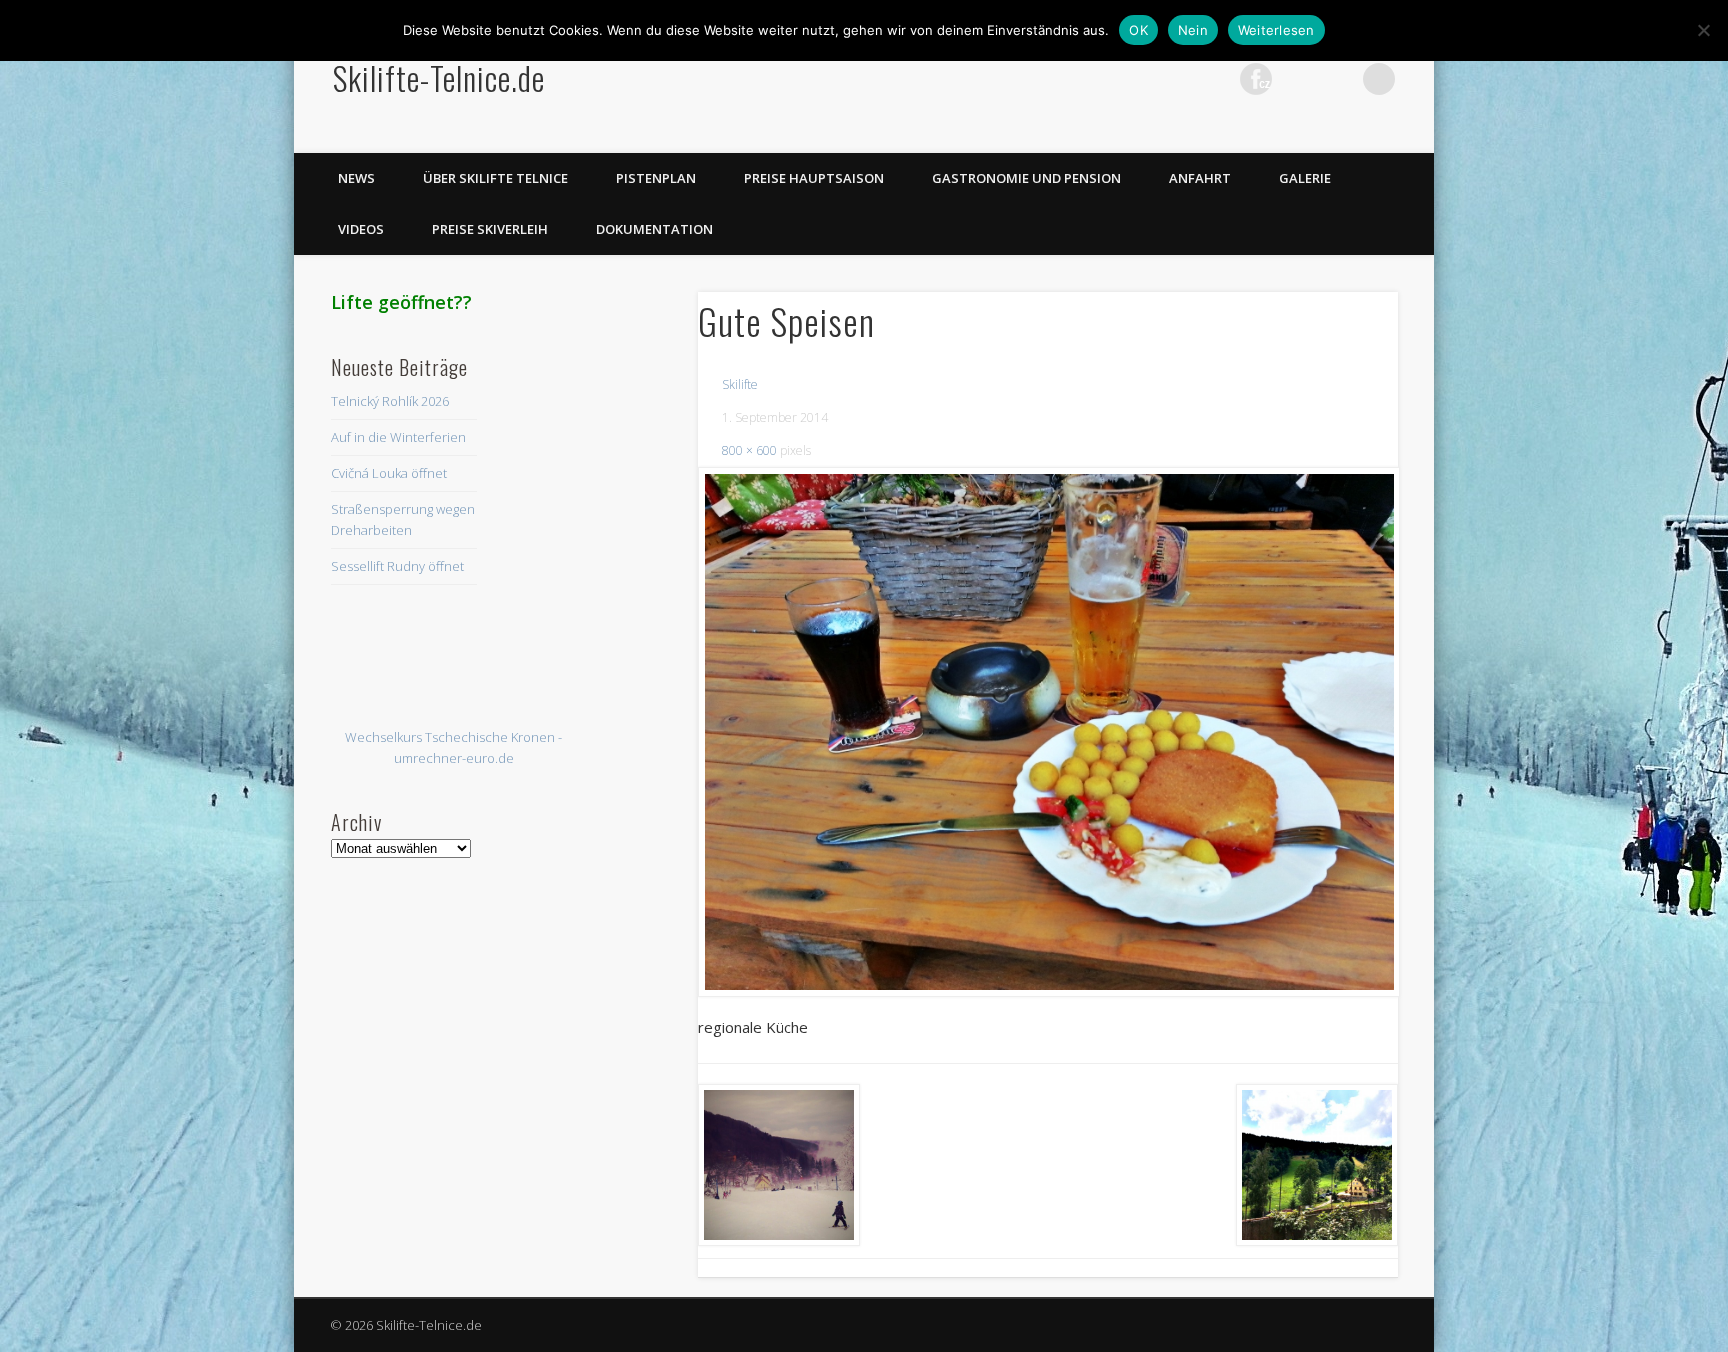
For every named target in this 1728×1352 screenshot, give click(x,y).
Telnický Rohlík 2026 (390, 401)
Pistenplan (656, 178)
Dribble (1338, 79)
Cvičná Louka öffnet (389, 473)
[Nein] (1703, 30)
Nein (1193, 30)
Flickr (1256, 79)
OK (1138, 30)
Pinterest (1215, 79)
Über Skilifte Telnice (495, 178)
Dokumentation (654, 229)
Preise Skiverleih (490, 229)
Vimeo (1297, 79)
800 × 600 (749, 450)
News (356, 178)
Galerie (1305, 178)
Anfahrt (1200, 178)
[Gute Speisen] (1048, 732)
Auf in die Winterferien (398, 437)
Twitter (1174, 79)
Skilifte (740, 384)
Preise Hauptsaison (814, 178)
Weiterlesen (1276, 30)
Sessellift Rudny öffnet (397, 566)
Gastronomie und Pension (1026, 178)
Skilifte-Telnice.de (439, 77)
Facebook (1133, 79)
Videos (361, 229)
